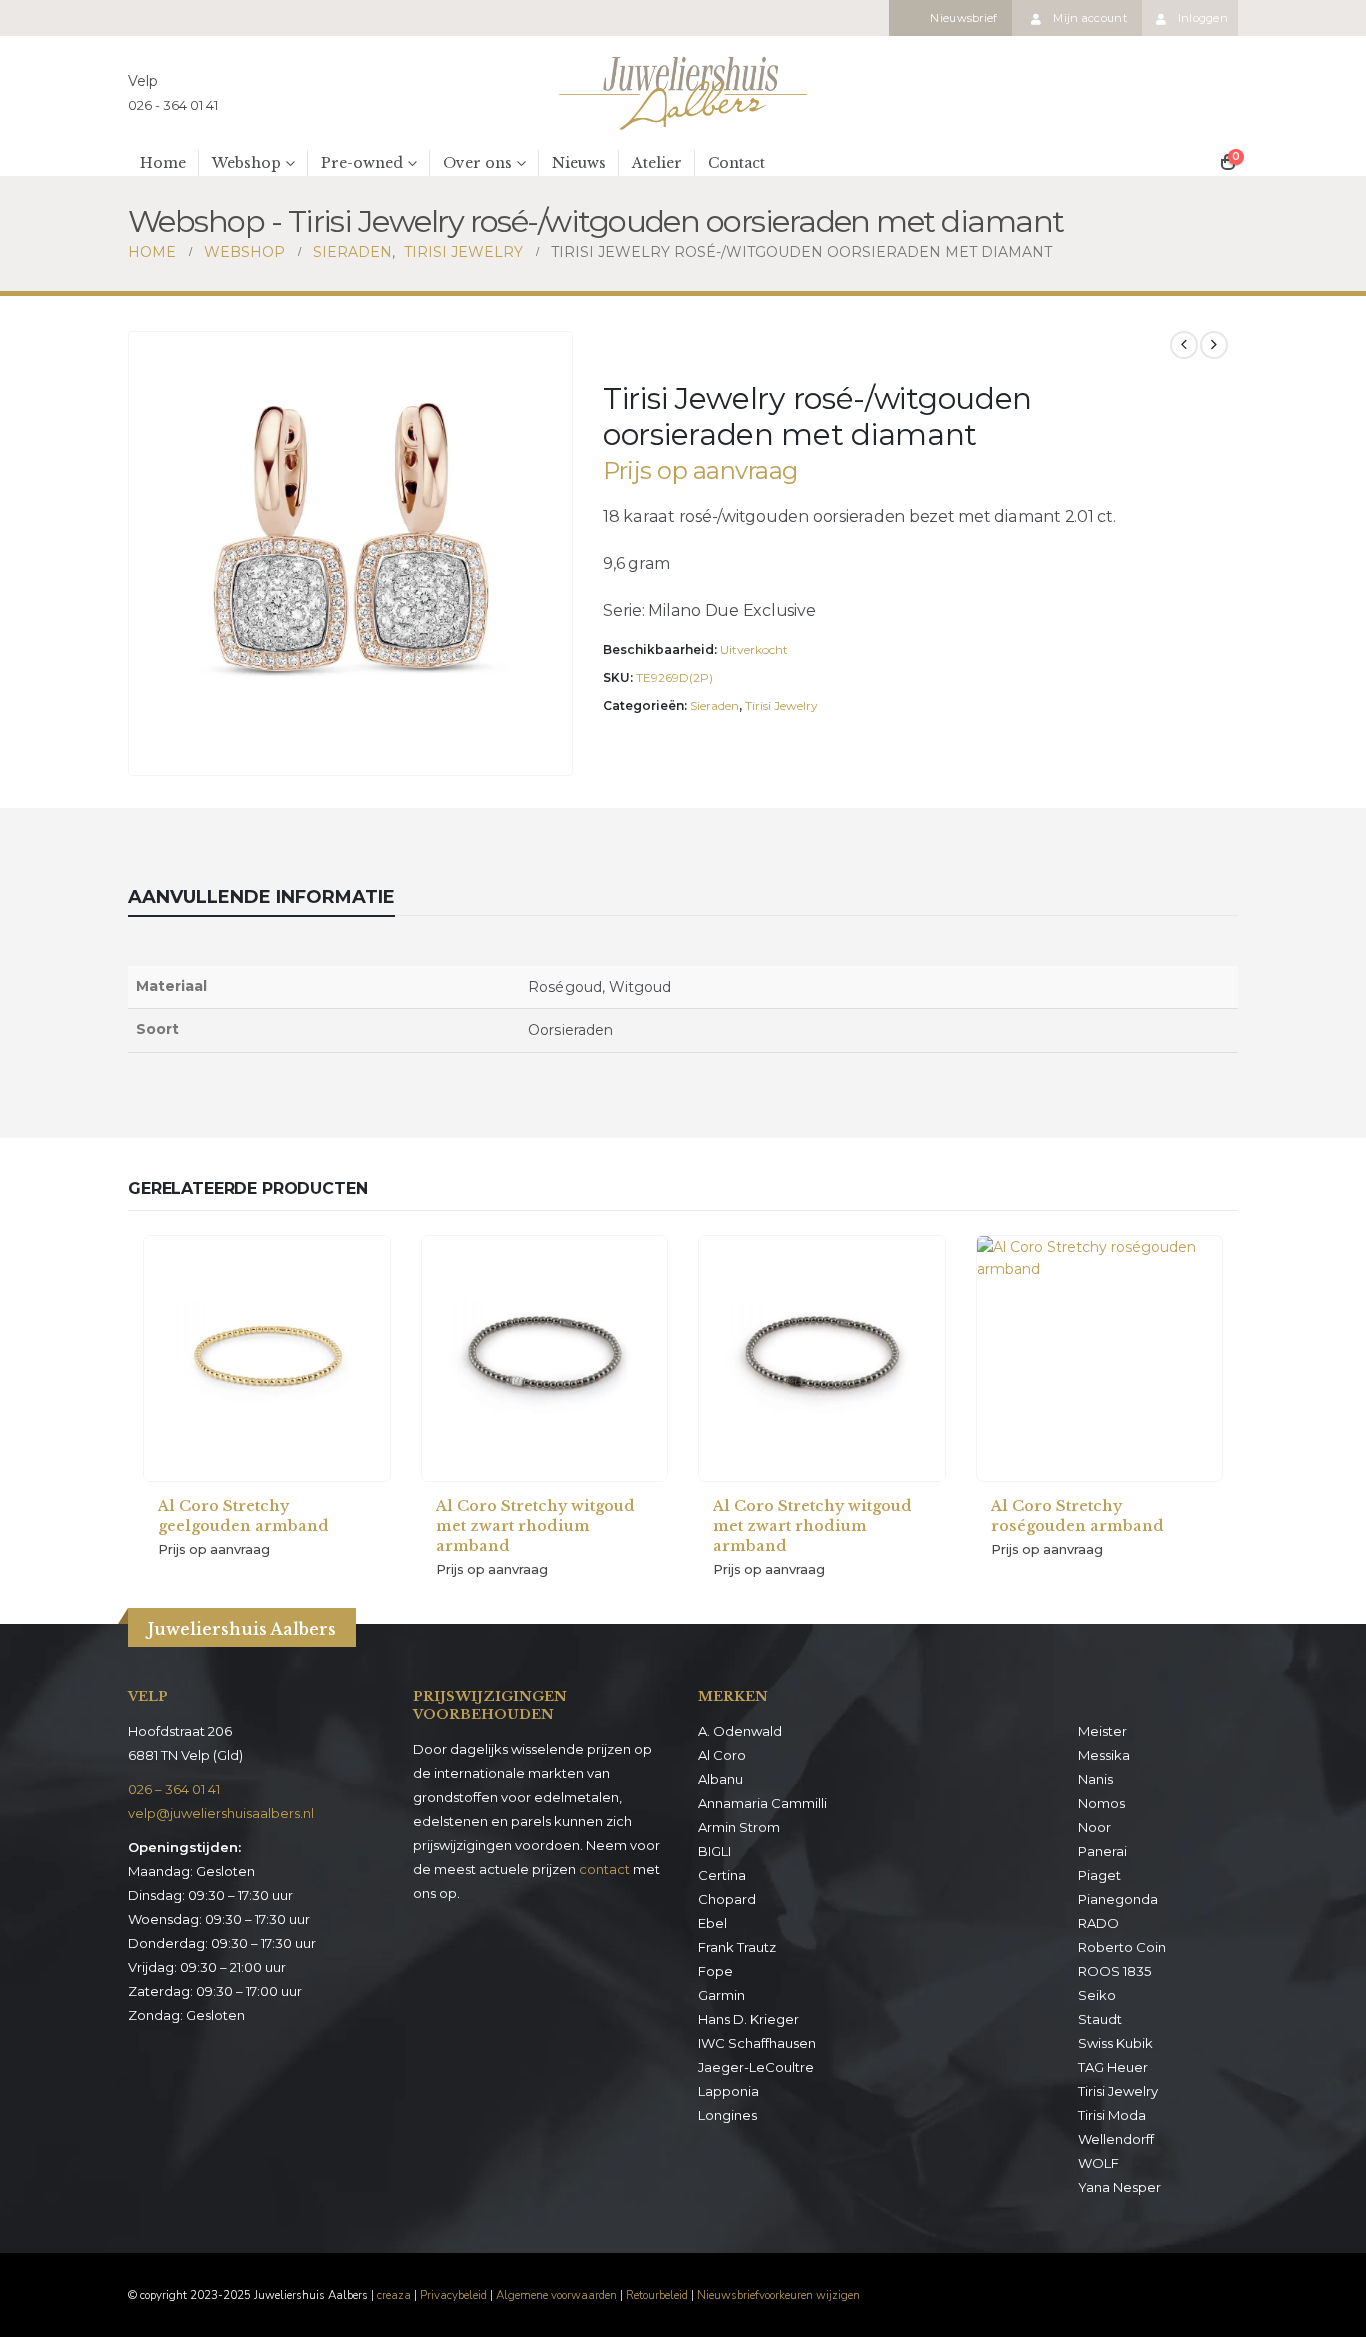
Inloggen (1203, 18)
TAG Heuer (1113, 2067)
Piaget (1099, 1875)
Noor (1094, 1827)
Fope (715, 1971)
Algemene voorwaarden (556, 2295)
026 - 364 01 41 (173, 105)
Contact (736, 163)
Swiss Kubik (1115, 2043)
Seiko (1097, 1995)
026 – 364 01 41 (174, 1789)
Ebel (712, 1923)
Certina (722, 1875)
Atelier (657, 163)
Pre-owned (362, 163)
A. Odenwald (740, 1731)
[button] (553, 756)
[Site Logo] (683, 93)
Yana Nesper (1119, 2187)
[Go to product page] (267, 1359)
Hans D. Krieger (748, 2019)
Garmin (721, 1995)
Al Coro (722, 1755)
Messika (1104, 1755)
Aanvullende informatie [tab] (261, 897)
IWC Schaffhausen (757, 2043)
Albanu (720, 1779)
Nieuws (579, 163)
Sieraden (714, 705)
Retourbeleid (657, 2295)
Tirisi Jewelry (781, 705)
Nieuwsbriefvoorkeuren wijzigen (778, 2295)
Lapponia (728, 2091)
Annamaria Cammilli (762, 1803)
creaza (394, 2295)
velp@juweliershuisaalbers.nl (221, 1813)
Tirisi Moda (1112, 2115)
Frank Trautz (737, 1947)
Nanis (1095, 1779)
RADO (1098, 1923)
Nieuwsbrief (963, 18)
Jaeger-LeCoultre (756, 2067)
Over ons (477, 163)
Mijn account (1089, 18)
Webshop (246, 163)
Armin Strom (739, 1827)
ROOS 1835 (1114, 1971)
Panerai (1102, 1851)
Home (163, 163)
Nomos (1101, 1803)
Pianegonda (1118, 1899)
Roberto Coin (1122, 1947)
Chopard (727, 1899)
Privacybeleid (453, 2295)
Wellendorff (1116, 2139)
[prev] (1184, 345)
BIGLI (714, 1851)
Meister (1102, 1731)
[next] (1214, 345)
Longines (727, 2115)
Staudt (1100, 2019)
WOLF (1098, 2163)
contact (604, 1869)
